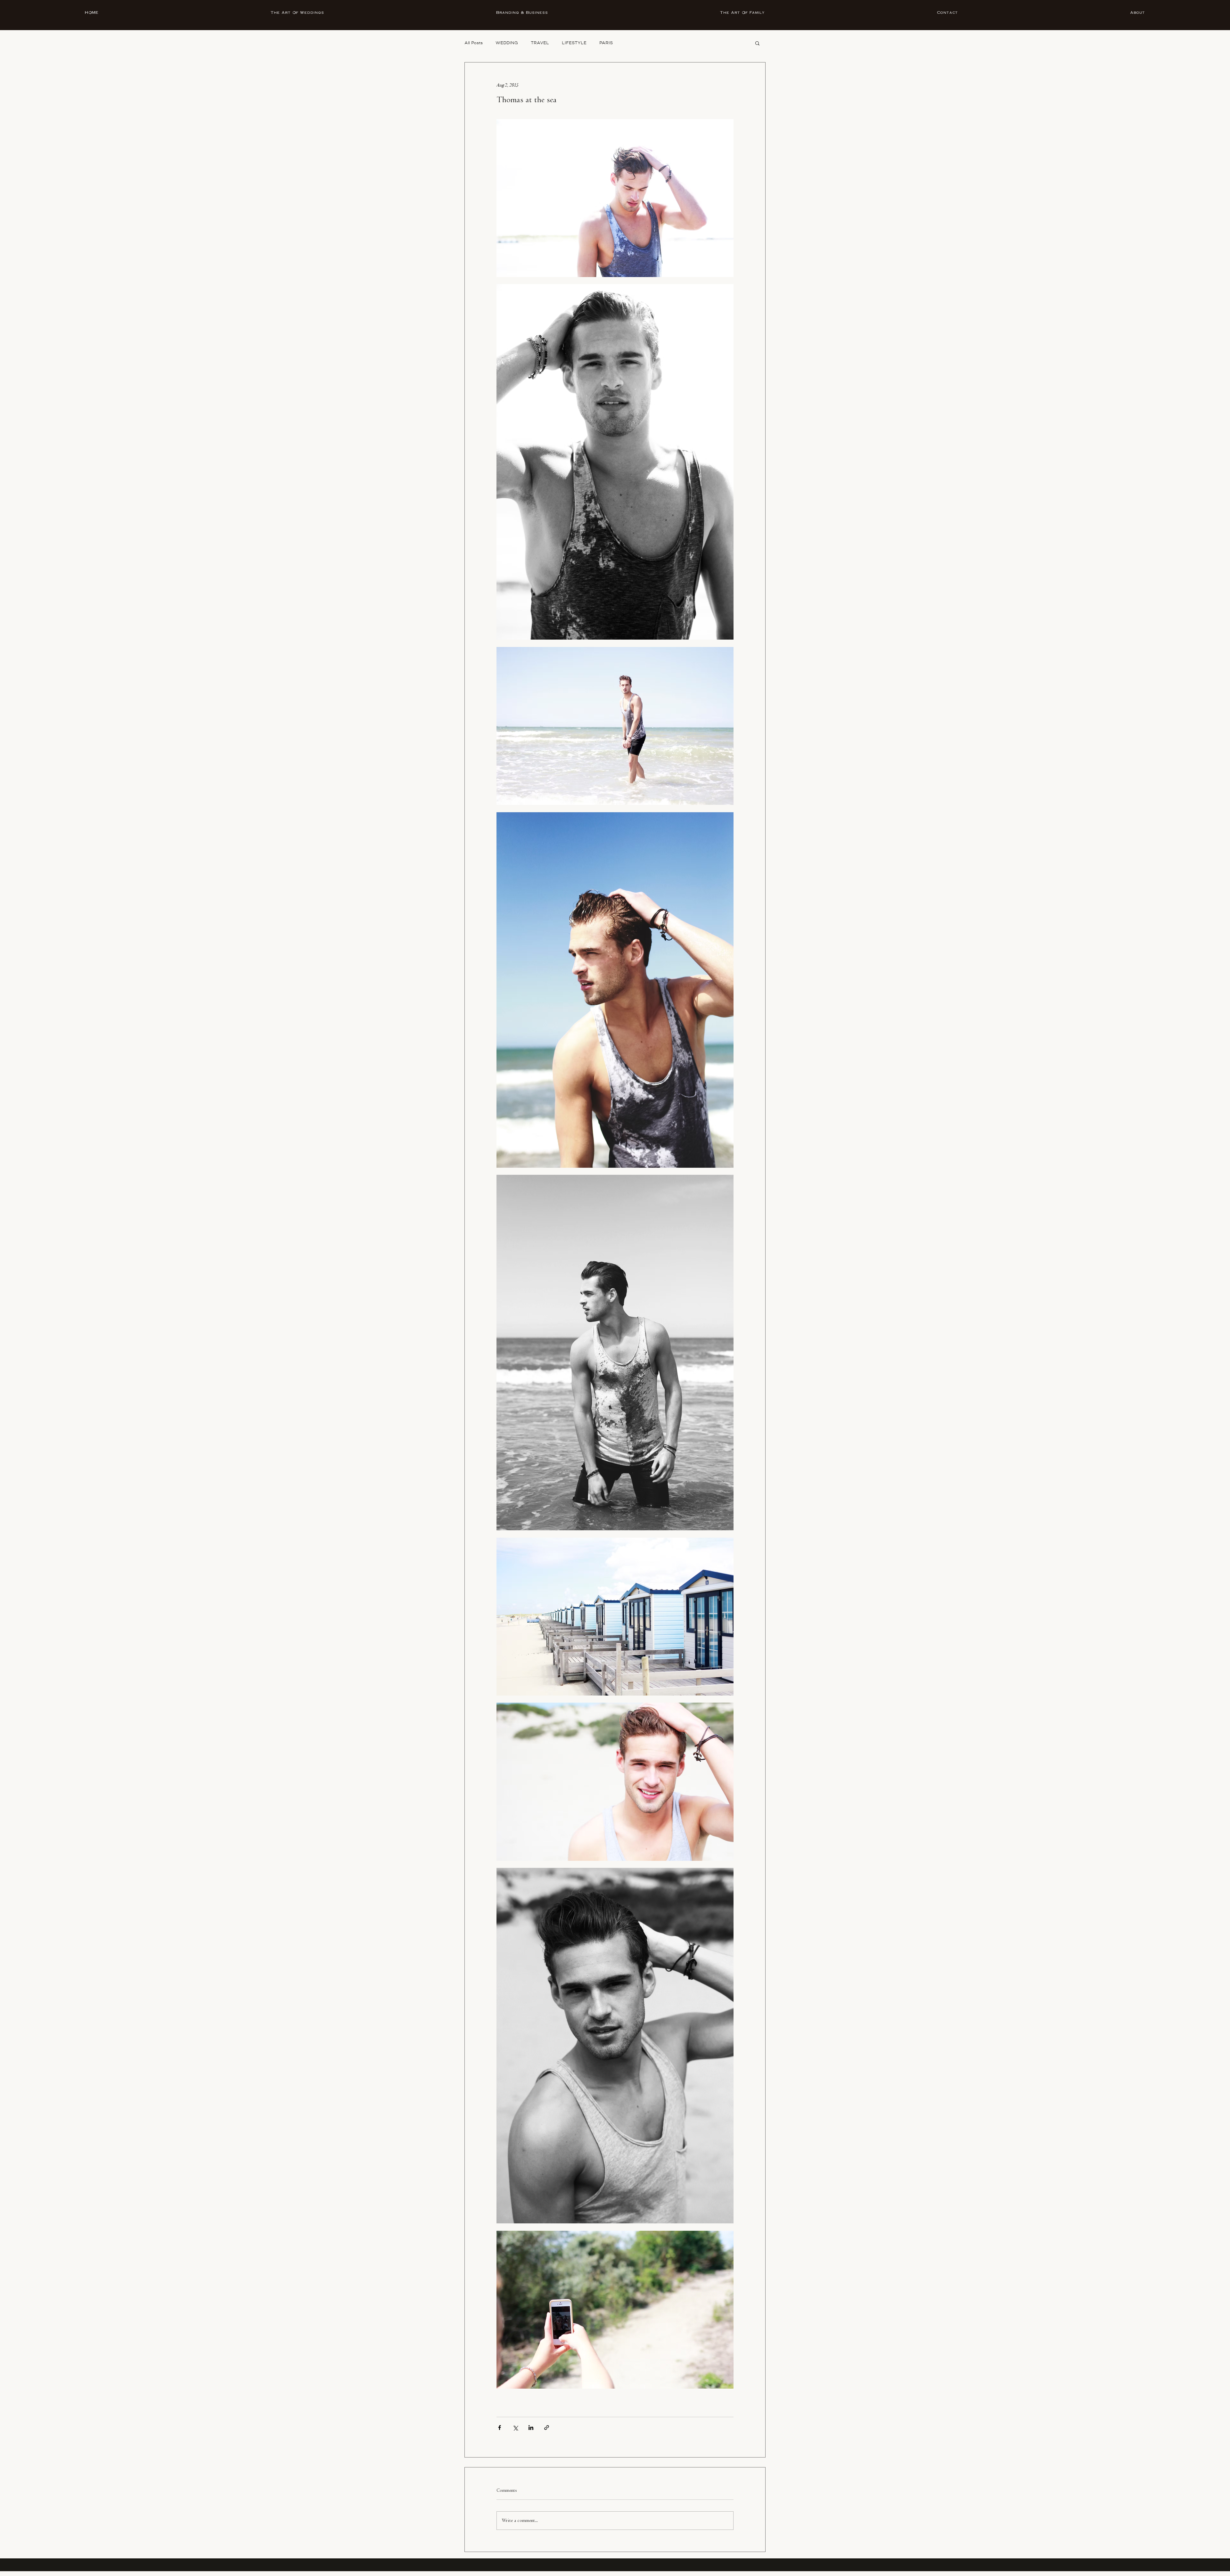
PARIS (606, 43)
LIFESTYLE (574, 43)
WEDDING (507, 43)
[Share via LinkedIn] (531, 2428)
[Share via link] (547, 2428)
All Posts (474, 43)
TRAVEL (540, 43)
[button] (757, 43)
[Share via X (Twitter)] (515, 2428)
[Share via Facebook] (500, 2428)
